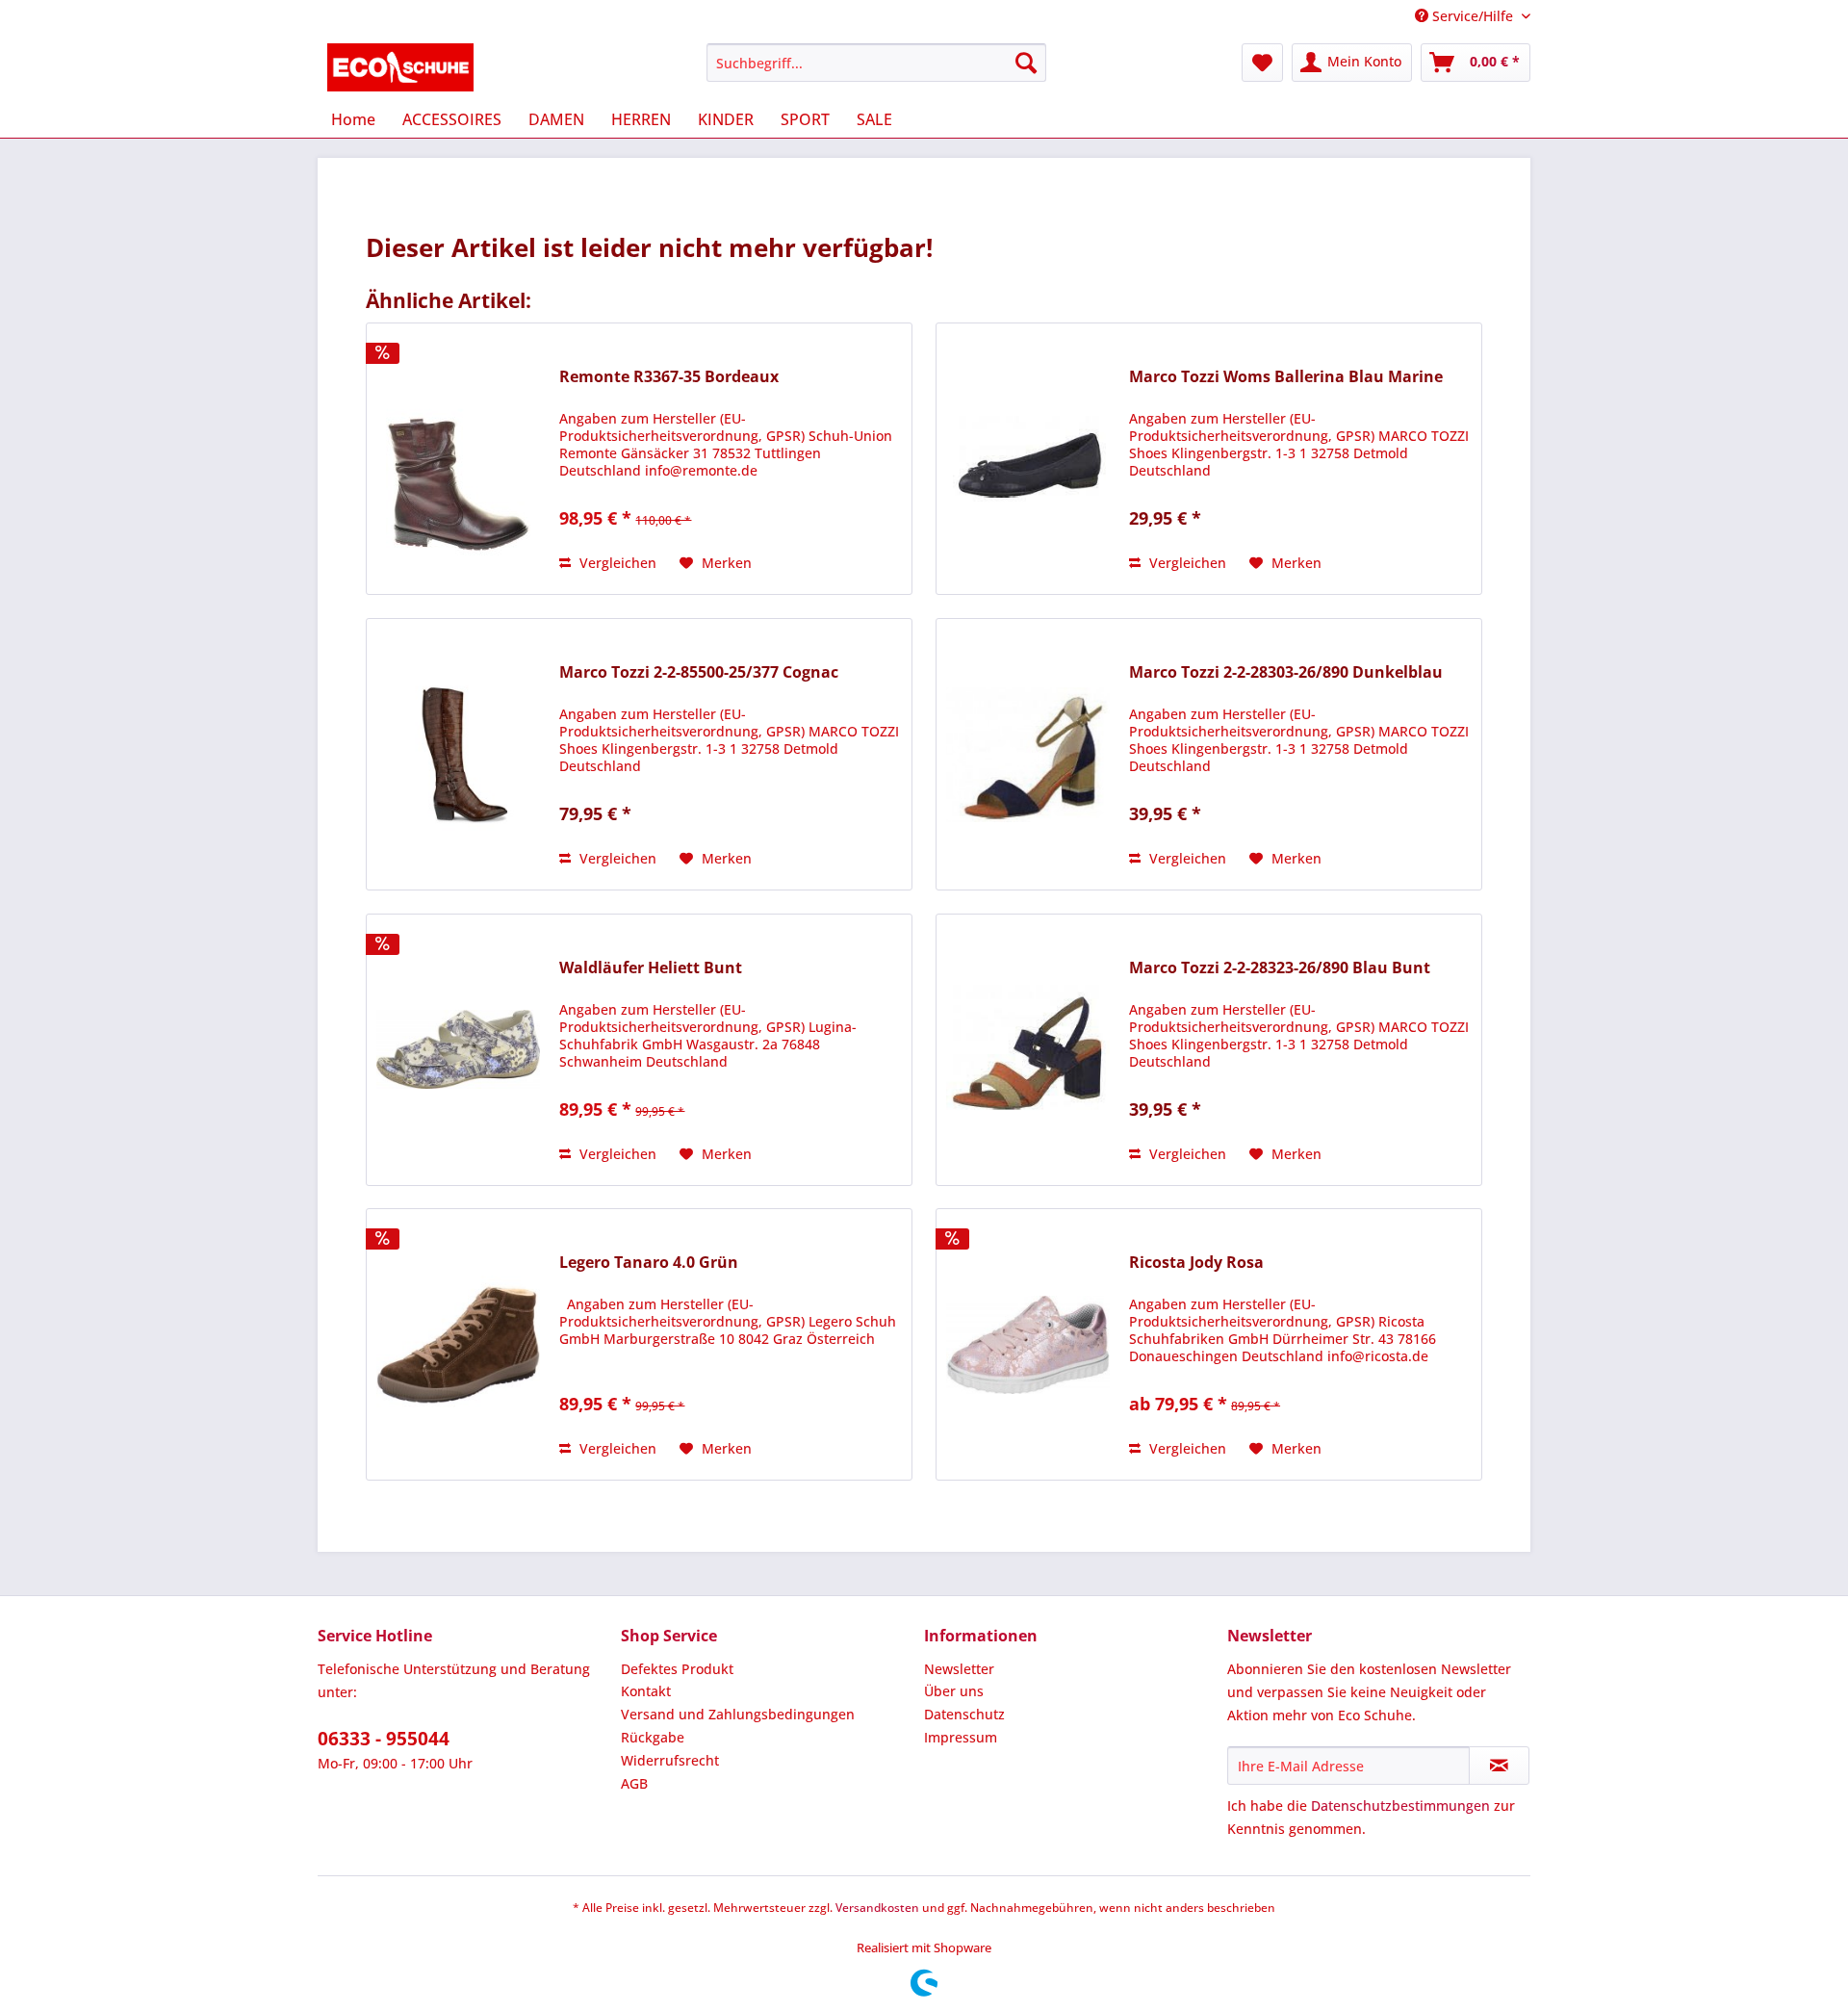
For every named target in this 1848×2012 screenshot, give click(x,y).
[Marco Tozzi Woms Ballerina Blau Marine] (1028, 459)
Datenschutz (964, 1714)
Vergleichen (616, 563)
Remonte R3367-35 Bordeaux (669, 377)
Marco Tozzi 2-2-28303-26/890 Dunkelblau (1286, 672)
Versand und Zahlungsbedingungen (738, 1714)
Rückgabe (653, 1737)
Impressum (961, 1737)
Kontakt (646, 1691)
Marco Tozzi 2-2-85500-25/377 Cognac (699, 672)
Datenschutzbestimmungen (1400, 1806)
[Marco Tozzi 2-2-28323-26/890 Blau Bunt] (1028, 1050)
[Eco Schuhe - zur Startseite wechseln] (401, 67)
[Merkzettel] (1262, 63)
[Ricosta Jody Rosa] (1028, 1344)
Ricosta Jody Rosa (1196, 1263)
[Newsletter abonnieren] (1499, 1766)
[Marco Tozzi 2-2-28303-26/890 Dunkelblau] (1028, 754)
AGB (634, 1783)
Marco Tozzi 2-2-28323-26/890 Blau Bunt (1280, 968)
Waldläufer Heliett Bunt (651, 968)
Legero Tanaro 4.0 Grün (649, 1263)
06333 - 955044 (384, 1739)
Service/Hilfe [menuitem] (1473, 16)
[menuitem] (876, 63)
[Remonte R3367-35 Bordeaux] (458, 459)
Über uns (954, 1691)
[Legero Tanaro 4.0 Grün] (458, 1344)
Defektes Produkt (677, 1669)
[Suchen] (1026, 63)
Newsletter (959, 1669)
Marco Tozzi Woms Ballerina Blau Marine (1286, 377)
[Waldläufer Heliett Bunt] (458, 1050)
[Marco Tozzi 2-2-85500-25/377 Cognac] (458, 754)
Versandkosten (877, 1908)
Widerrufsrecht (670, 1760)
